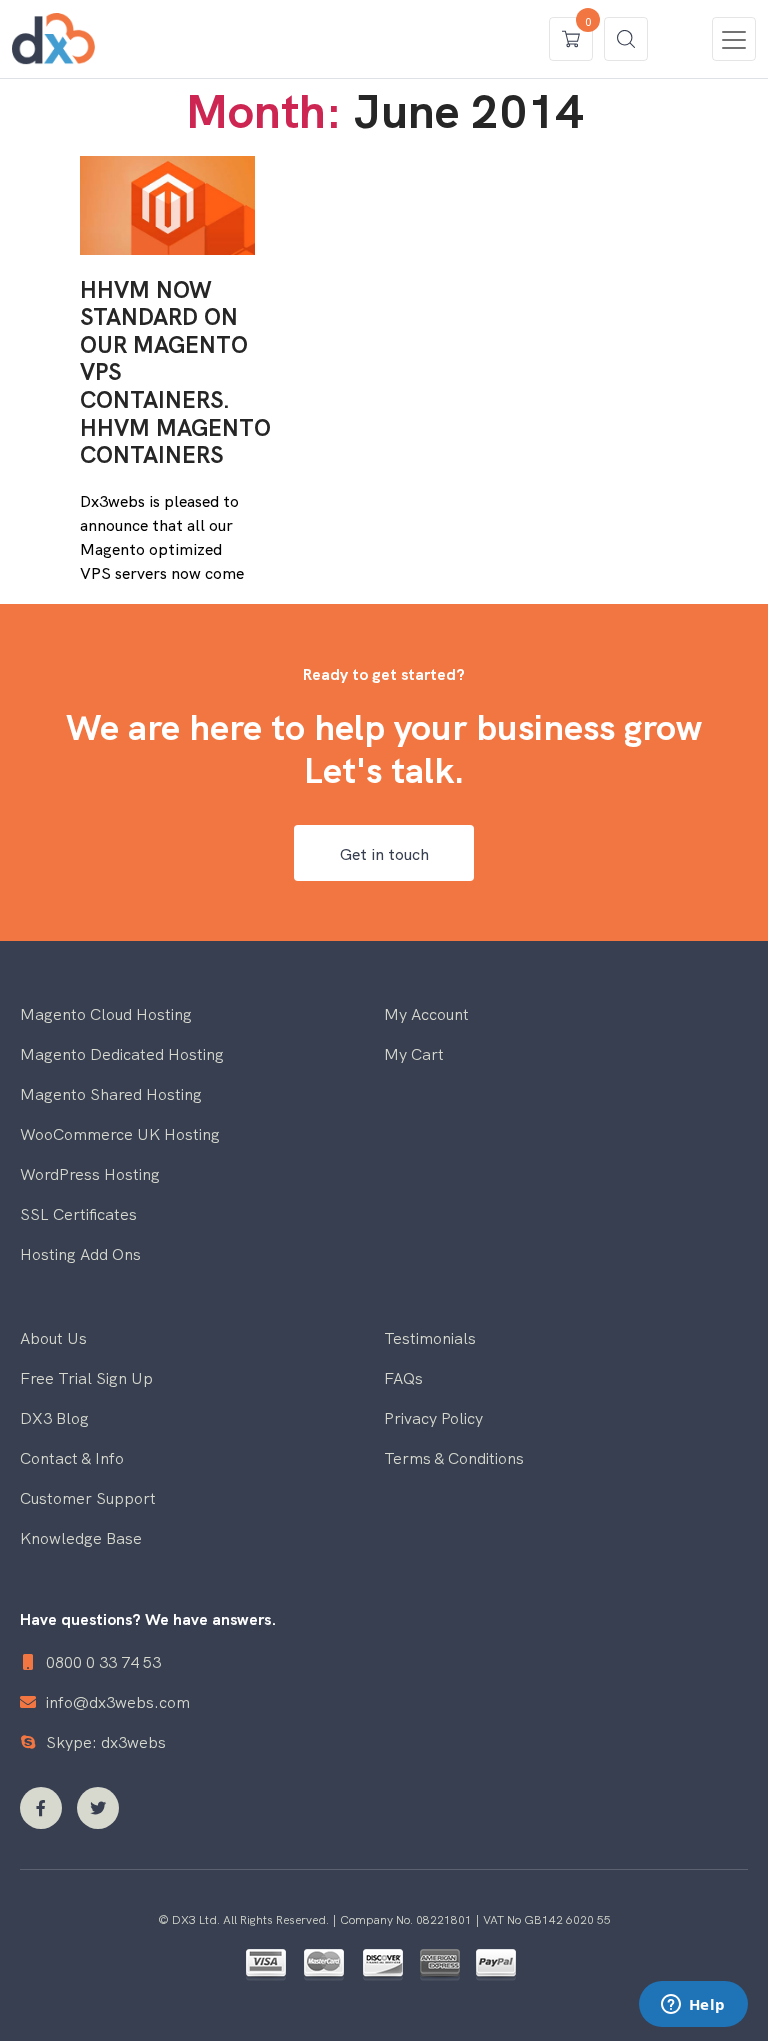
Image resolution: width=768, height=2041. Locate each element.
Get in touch (384, 853)
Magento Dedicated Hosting (122, 1053)
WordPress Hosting (90, 1173)
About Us (53, 1337)
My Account (426, 1013)
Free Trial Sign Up (86, 1377)
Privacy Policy (433, 1417)
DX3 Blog (54, 1417)
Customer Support (88, 1497)
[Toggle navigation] (734, 39)
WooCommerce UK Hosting (120, 1133)
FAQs (403, 1377)
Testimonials (430, 1337)
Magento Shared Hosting (111, 1093)
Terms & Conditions (454, 1457)
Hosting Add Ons (80, 1253)
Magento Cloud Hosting (106, 1013)
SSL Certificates (78, 1213)
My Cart (414, 1053)
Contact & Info (72, 1457)
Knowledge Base (81, 1537)
